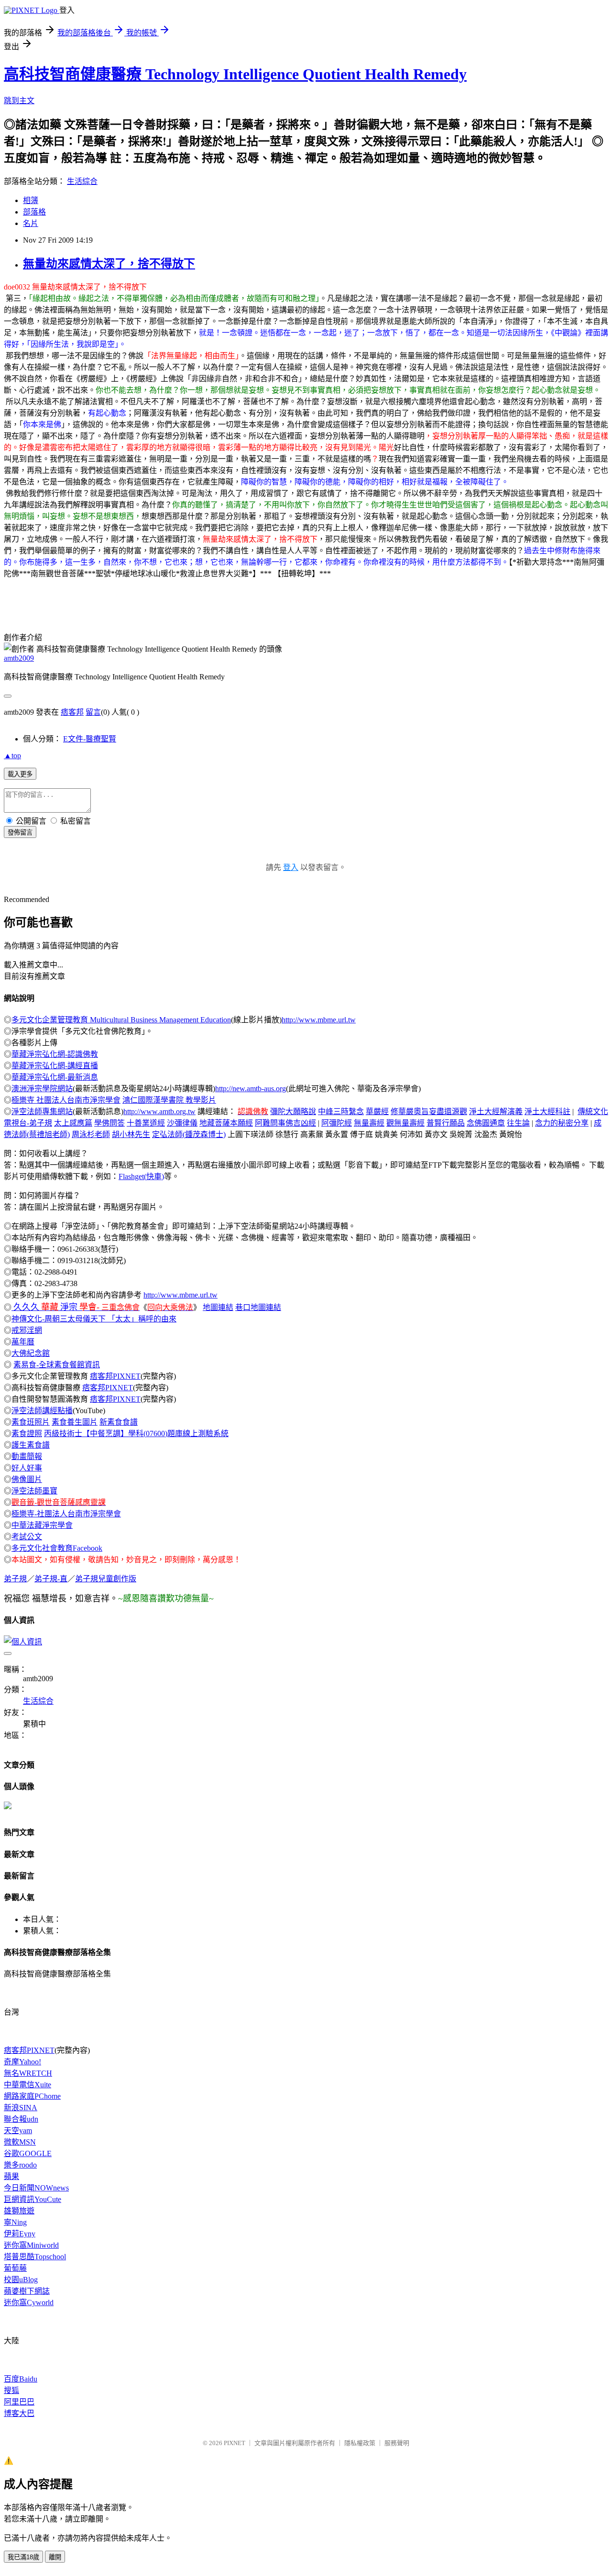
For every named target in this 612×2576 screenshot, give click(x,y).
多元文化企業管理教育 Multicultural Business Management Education (121, 1020)
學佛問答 (109, 1123)
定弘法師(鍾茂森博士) (189, 1134)
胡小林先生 (131, 1134)
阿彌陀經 (337, 1123)
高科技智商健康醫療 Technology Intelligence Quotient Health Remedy (235, 74)
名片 (31, 223)
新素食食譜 (119, 1422)
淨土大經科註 (547, 1111)
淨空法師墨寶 (34, 1491)
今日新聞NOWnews (36, 2188)
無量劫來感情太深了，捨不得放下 (109, 264)
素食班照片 (31, 1422)
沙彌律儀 (182, 1123)
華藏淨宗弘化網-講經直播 (55, 1066)
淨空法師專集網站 (42, 1111)
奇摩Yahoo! (22, 2062)
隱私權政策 (360, 2443)
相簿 (31, 200)
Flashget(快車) (141, 1176)
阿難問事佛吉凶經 (285, 1123)
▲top (12, 756)
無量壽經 (369, 1123)
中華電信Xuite (27, 2085)
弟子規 (15, 1579)
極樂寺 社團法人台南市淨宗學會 (66, 1100)
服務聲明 (397, 2443)
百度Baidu (21, 2379)
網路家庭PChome (32, 2096)
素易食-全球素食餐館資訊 (57, 1365)
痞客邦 (72, 712)
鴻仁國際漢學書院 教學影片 (169, 1100)
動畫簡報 (27, 1456)
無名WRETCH (28, 2073)
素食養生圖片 (75, 1422)
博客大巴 (19, 2413)
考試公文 (27, 1537)
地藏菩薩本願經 (226, 1123)
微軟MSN (20, 2142)
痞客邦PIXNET (115, 1376)
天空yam (18, 2131)
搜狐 (11, 2390)
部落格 (34, 212)
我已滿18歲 (23, 2557)
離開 (55, 2557)
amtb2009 (19, 658)
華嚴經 (377, 1111)
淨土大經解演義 (496, 1111)
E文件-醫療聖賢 (90, 739)
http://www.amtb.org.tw (159, 1111)
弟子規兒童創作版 (106, 1579)
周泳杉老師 (91, 1134)
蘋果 (11, 2176)
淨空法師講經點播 (42, 1411)
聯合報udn (21, 2119)
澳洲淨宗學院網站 (42, 1089)
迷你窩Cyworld (29, 2302)
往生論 (518, 1123)
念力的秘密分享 (562, 1123)
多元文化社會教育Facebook (57, 1548)
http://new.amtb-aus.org (251, 1089)
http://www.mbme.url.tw (319, 1020)
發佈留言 (20, 832)
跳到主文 (19, 101)
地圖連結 (218, 1307)
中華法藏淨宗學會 (42, 1525)
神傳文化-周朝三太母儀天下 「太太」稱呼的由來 (94, 1319)
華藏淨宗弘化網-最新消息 (55, 1077)
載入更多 (20, 774)
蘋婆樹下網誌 (27, 2291)
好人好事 (27, 1468)
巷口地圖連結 (258, 1307)
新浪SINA (21, 2108)
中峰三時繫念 (341, 1111)
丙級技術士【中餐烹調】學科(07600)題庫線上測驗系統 (136, 1433)
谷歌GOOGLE (28, 2153)
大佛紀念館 (31, 1353)
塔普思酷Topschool (35, 2257)
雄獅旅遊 (19, 2211)
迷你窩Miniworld (31, 2245)
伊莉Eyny (20, 2234)
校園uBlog (21, 2280)
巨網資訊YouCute (33, 2199)
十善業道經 (146, 1123)
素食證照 (27, 1433)
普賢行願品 (446, 1123)
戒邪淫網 (27, 1330)
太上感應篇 (73, 1123)
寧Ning (15, 2222)
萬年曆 (23, 1342)
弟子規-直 (51, 1579)
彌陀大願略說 (293, 1111)
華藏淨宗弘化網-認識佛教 (55, 1054)
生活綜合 (82, 181)
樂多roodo (20, 2165)
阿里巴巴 (19, 2402)
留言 (93, 712)
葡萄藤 (15, 2268)
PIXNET (235, 2443)
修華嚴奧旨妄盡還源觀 (429, 1111)
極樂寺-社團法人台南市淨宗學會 (66, 1514)
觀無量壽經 (405, 1123)
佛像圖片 (27, 1479)
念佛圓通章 (486, 1123)
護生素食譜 (31, 1445)
